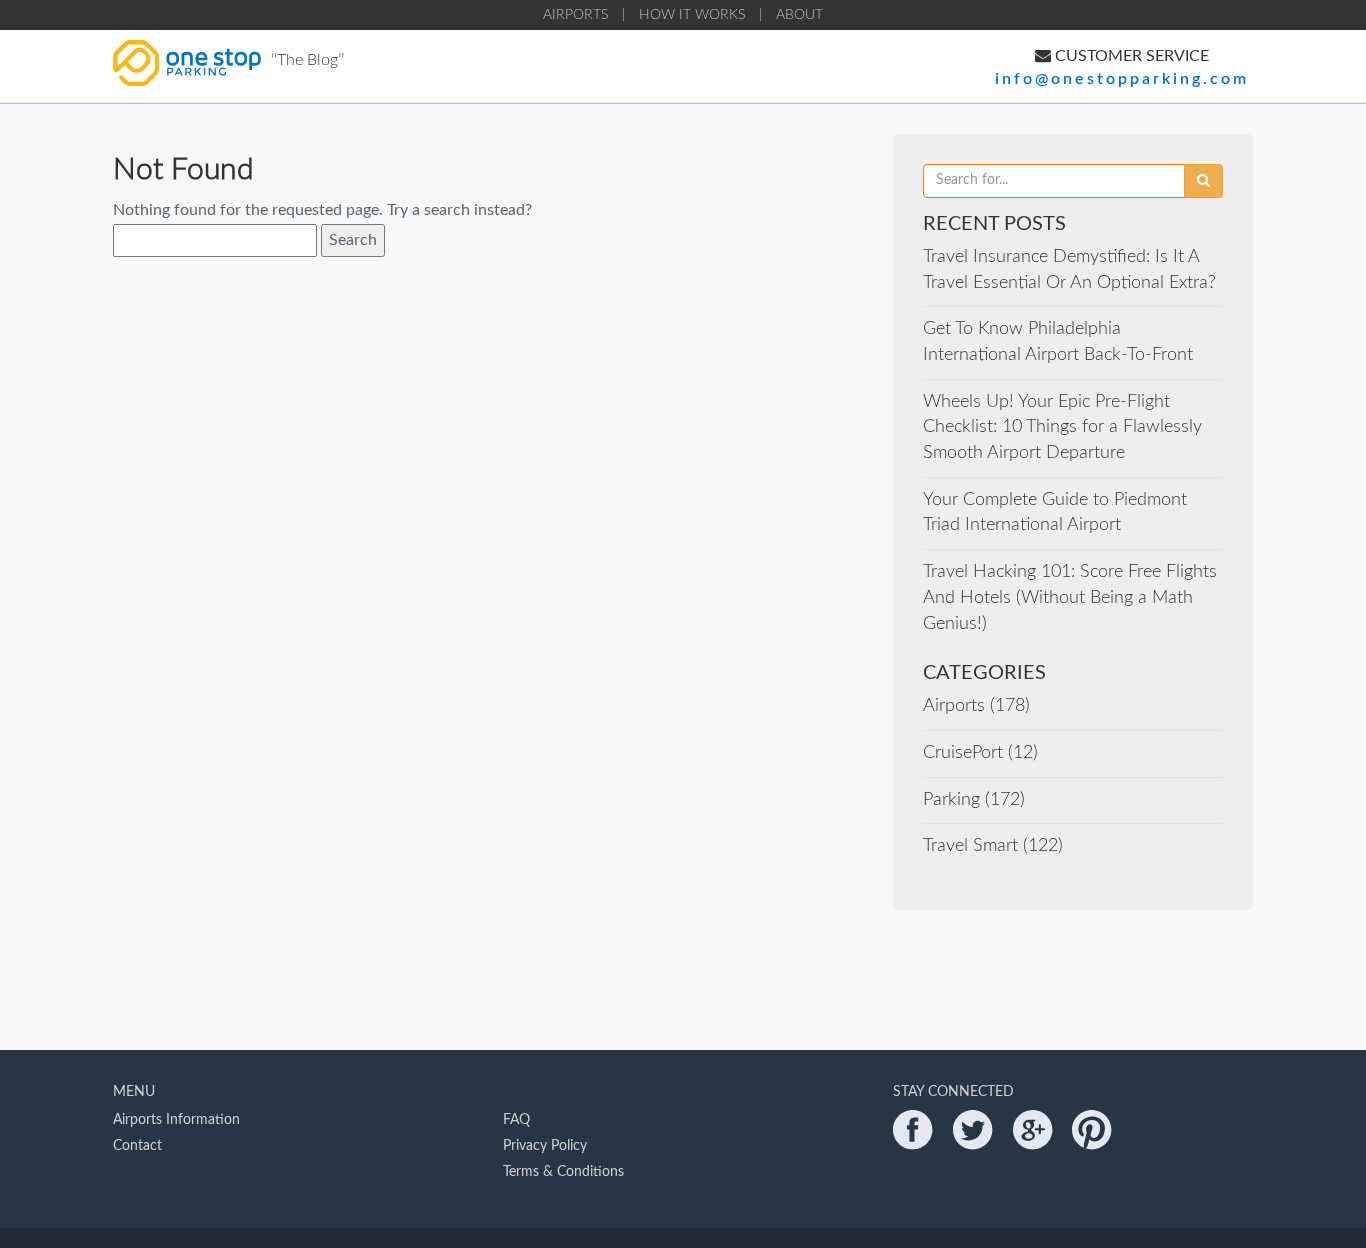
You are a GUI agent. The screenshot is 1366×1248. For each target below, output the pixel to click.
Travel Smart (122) (993, 846)
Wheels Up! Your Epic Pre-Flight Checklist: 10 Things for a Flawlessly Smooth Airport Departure (1062, 427)
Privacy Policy (545, 1146)
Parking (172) (974, 800)
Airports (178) (976, 706)
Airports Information (176, 1120)
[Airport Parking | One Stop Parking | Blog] (187, 81)
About (799, 15)
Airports (575, 15)
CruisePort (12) (980, 753)
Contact (137, 1146)
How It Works (692, 15)
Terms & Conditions (563, 1172)
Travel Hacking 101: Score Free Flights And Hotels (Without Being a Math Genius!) (1070, 597)
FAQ (516, 1120)
